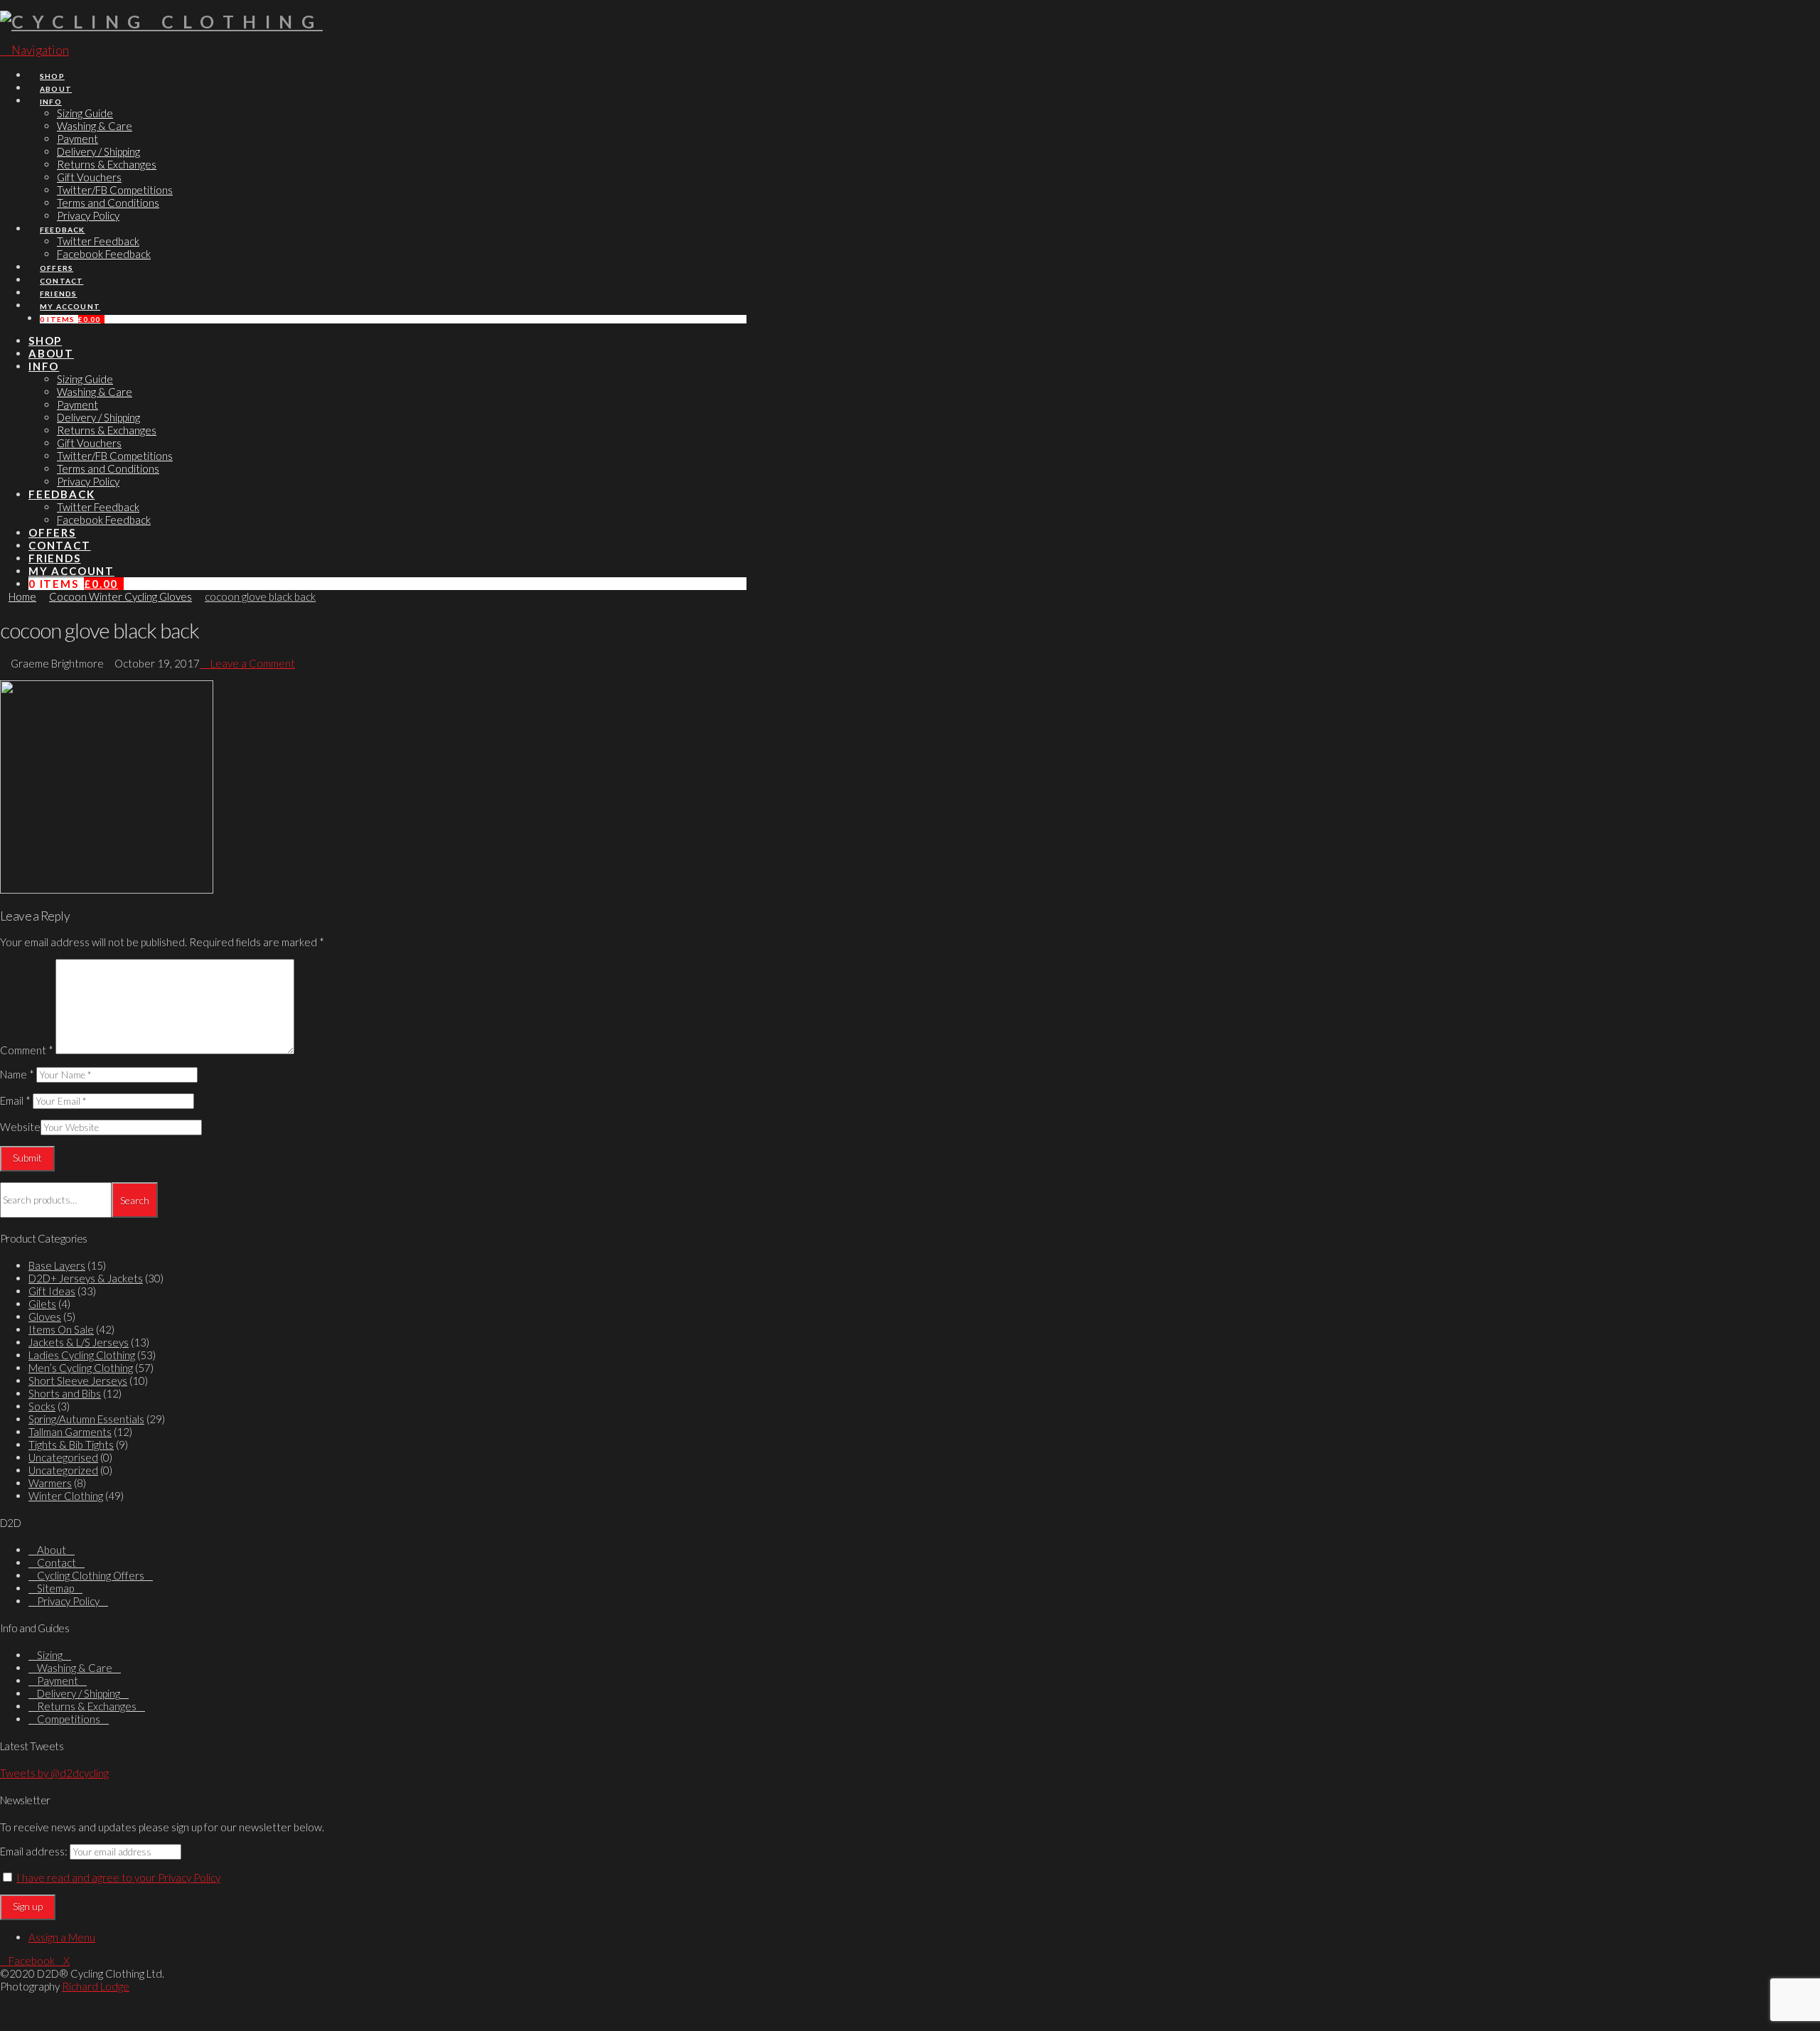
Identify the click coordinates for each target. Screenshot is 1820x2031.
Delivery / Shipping (79, 1693)
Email (15, 1100)
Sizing (50, 1655)
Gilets (42, 1304)
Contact (57, 1563)
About (52, 1550)
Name (17, 1074)
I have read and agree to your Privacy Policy (118, 1877)
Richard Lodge (96, 1986)
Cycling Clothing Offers (91, 1575)
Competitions (69, 1719)
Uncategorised (63, 1457)
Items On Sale (61, 1329)
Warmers (50, 1483)
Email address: (34, 1851)
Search (135, 1200)
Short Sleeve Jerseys (78, 1381)
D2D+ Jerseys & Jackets (86, 1278)
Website (20, 1127)
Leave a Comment (252, 663)
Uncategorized (63, 1470)
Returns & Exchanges (87, 1706)
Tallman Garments (70, 1432)
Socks (42, 1406)
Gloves (45, 1317)
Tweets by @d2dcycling (54, 1773)
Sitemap (55, 1588)
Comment (27, 1050)
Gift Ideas (52, 1291)
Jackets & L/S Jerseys (79, 1342)
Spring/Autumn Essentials (86, 1419)
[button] (34, 50)
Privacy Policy (68, 1601)
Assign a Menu (62, 1937)
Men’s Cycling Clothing (81, 1368)
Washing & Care (75, 1668)
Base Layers (57, 1265)
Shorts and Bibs (65, 1393)
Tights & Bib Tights (71, 1445)
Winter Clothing (66, 1496)
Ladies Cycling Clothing (82, 1355)
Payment (58, 1681)
